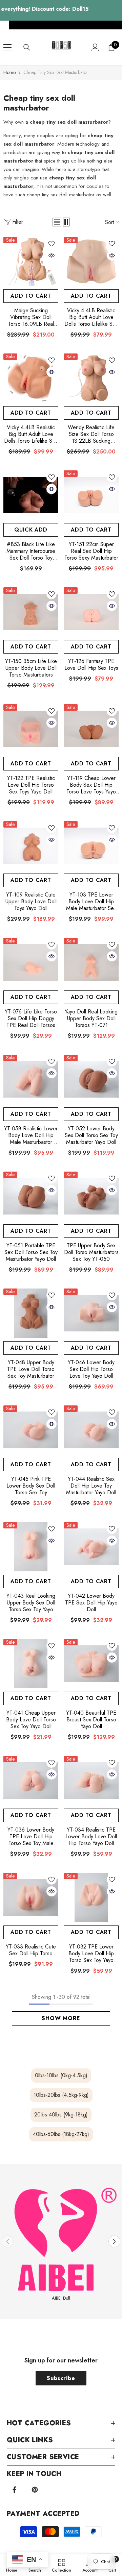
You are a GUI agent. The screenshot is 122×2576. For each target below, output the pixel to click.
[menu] (7, 47)
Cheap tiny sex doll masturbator (56, 72)
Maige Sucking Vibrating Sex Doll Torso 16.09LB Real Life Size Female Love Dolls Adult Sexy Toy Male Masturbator (31, 317)
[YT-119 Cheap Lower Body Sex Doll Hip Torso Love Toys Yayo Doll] (91, 729)
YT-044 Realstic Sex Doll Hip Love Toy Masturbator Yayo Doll (91, 1486)
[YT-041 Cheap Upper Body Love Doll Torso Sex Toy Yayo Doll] (31, 1664)
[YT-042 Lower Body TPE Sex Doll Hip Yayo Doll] (91, 1547)
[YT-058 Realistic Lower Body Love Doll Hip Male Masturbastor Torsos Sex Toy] (31, 1079)
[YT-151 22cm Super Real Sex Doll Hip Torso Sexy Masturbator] (91, 495)
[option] (61, 2242)
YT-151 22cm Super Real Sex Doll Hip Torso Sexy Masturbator (91, 551)
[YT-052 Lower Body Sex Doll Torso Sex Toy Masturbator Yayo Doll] (91, 1079)
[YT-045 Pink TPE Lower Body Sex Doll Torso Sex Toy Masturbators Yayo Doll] (31, 1430)
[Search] (27, 47)
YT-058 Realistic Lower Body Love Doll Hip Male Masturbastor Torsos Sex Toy (31, 1135)
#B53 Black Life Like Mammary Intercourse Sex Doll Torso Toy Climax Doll (31, 551)
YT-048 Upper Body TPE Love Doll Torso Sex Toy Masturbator (31, 1369)
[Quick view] (52, 255)
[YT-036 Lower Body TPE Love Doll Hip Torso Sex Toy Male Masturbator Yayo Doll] (31, 1781)
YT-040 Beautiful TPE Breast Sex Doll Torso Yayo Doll (91, 1720)
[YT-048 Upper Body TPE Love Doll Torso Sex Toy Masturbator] (31, 1313)
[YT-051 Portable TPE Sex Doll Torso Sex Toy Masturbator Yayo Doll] (31, 1196)
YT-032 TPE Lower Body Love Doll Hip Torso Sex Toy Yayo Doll (91, 1954)
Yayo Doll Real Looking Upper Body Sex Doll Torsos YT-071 (91, 1019)
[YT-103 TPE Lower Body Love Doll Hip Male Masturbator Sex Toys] (91, 846)
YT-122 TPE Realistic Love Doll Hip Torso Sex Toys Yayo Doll (31, 785)
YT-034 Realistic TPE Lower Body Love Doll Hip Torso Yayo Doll (91, 1837)
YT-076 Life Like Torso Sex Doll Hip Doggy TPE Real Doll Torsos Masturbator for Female (31, 1019)
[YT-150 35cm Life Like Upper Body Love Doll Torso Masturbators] (31, 612)
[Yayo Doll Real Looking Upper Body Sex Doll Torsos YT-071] (91, 962)
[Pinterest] (35, 2490)
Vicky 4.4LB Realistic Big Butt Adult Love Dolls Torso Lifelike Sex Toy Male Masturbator (91, 317)
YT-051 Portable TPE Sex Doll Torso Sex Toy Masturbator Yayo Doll (31, 1252)
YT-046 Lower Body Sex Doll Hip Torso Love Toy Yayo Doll (91, 1369)
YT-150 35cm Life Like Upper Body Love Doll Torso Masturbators (31, 668)
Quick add (31, 530)
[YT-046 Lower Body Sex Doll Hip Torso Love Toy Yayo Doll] (91, 1313)
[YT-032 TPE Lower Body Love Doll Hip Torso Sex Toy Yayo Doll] (91, 1897)
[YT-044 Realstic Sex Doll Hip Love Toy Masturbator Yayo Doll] (91, 1430)
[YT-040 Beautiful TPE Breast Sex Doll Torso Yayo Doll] (91, 1664)
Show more (61, 2018)
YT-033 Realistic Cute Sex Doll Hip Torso (31, 1950)
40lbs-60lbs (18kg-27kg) (61, 2134)
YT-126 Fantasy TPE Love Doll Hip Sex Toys (91, 665)
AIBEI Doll (61, 2298)
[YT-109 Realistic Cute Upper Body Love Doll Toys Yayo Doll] (31, 846)
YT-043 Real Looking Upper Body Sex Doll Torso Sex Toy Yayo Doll (31, 1603)
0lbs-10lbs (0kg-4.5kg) (61, 2075)
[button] (57, 222)
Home (9, 72)
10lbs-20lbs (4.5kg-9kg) (61, 2095)
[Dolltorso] (61, 2238)
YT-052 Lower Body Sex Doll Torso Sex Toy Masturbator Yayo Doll (91, 1135)
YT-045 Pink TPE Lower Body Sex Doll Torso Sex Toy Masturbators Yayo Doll (31, 1486)
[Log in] (95, 47)
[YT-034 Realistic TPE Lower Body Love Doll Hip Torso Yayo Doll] (91, 1781)
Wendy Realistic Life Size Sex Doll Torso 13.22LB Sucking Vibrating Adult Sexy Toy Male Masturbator (91, 434)
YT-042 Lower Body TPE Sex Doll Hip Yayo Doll (91, 1603)
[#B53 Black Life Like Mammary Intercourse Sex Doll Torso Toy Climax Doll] (31, 495)
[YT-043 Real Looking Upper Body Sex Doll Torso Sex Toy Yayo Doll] (31, 1547)
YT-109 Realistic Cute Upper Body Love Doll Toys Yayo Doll (31, 902)
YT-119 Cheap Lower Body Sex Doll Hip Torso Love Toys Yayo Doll (91, 785)
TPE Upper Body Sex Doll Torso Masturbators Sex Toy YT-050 (91, 1252)
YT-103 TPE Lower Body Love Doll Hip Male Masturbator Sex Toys (91, 902)
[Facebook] (14, 2490)
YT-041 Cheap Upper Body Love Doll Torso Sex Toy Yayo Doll (31, 1720)
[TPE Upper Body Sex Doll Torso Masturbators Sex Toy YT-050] (91, 1196)
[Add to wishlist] (52, 244)
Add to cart (31, 296)
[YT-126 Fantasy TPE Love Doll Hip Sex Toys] (91, 612)
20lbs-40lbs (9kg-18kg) (61, 2115)
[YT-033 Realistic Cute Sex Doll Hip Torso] (31, 1897)
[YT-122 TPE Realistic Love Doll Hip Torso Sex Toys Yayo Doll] (31, 729)
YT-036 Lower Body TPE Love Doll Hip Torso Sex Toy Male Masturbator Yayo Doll (31, 1837)
